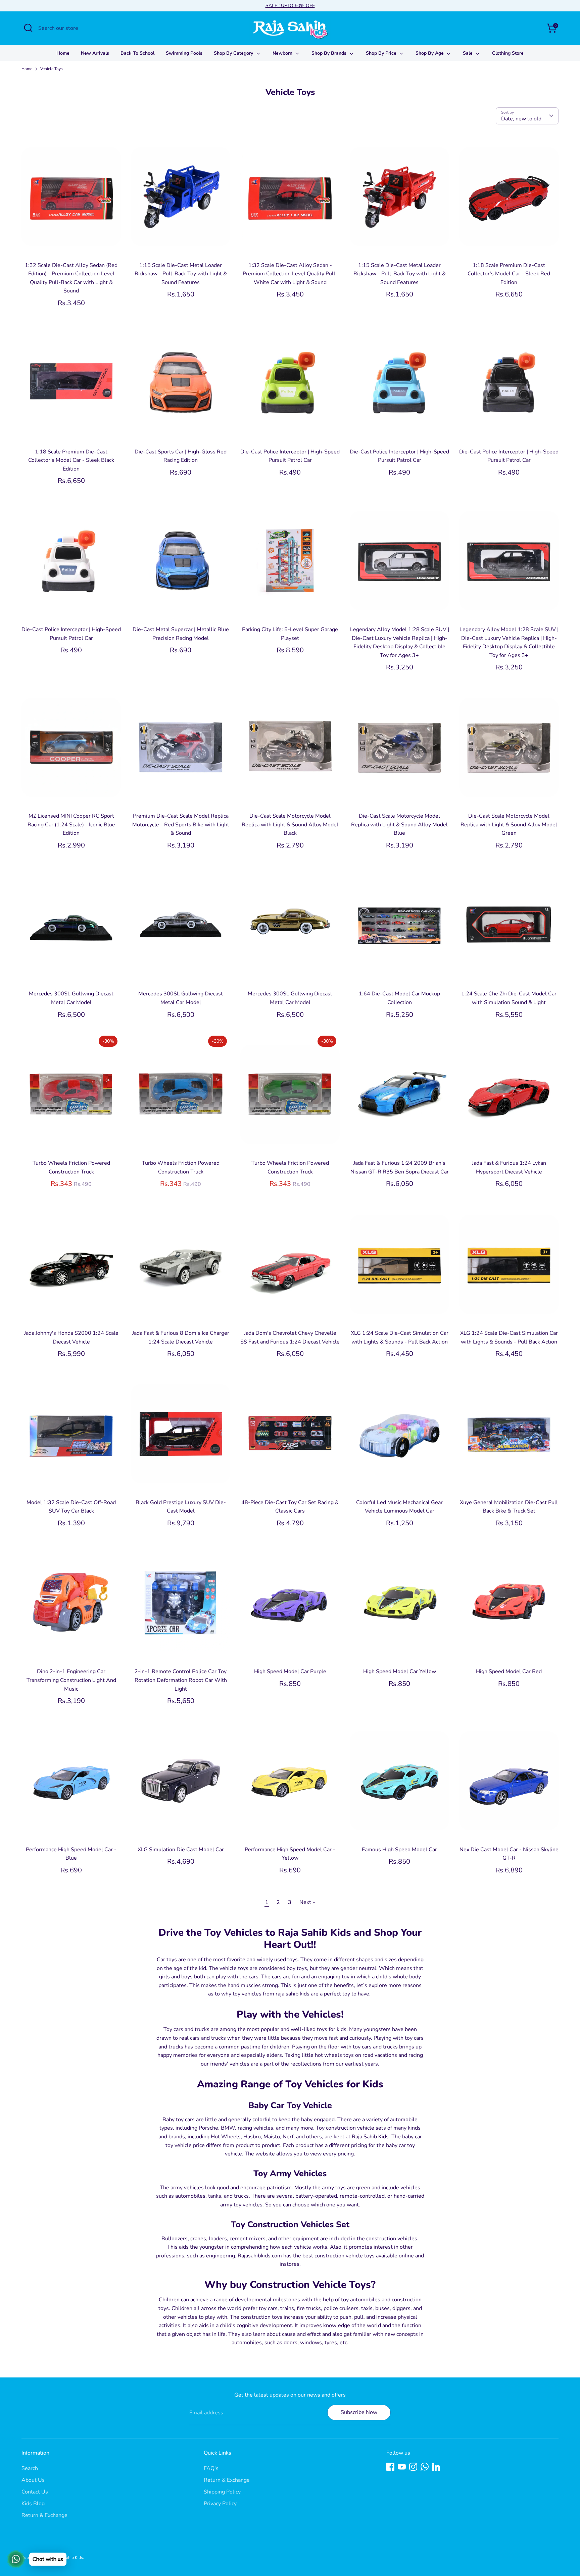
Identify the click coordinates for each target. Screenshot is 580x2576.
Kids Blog (33, 2504)
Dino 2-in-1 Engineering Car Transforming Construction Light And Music (71, 1680)
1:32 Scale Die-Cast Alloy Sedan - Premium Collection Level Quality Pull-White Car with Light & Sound (290, 274)
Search (30, 2468)
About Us (33, 2480)
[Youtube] (402, 2467)
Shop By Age (430, 53)
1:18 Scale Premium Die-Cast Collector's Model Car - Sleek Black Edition (71, 460)
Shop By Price (382, 53)
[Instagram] (413, 2467)
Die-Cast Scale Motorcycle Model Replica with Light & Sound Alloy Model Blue (399, 825)
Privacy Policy (220, 2504)
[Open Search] (28, 28)
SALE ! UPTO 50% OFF (290, 6)
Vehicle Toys (52, 69)
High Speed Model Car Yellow (400, 1671)
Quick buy (71, 247)
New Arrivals (95, 53)
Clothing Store (508, 53)
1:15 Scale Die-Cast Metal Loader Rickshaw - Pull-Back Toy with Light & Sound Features (181, 274)
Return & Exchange (44, 2515)
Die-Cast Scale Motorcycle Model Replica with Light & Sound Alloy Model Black (290, 825)
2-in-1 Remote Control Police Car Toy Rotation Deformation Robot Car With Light (181, 1680)
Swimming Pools (184, 53)
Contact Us (35, 2492)
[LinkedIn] (436, 2467)
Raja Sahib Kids (69, 2558)
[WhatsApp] (425, 2467)
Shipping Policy (222, 2492)
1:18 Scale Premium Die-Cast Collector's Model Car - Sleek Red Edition (509, 274)
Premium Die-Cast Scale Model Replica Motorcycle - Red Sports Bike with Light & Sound (181, 825)
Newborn (283, 53)
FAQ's (211, 2468)
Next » (307, 1902)
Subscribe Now (359, 2412)
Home (63, 53)
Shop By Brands (330, 53)
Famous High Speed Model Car (399, 1850)
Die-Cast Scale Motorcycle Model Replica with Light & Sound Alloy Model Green (509, 825)
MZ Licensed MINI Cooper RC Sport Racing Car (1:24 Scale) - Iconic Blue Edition (71, 825)
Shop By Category (234, 53)
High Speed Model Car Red (509, 1671)
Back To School (137, 53)
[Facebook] (390, 2467)
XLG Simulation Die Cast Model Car (181, 1850)
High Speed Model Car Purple (290, 1671)
